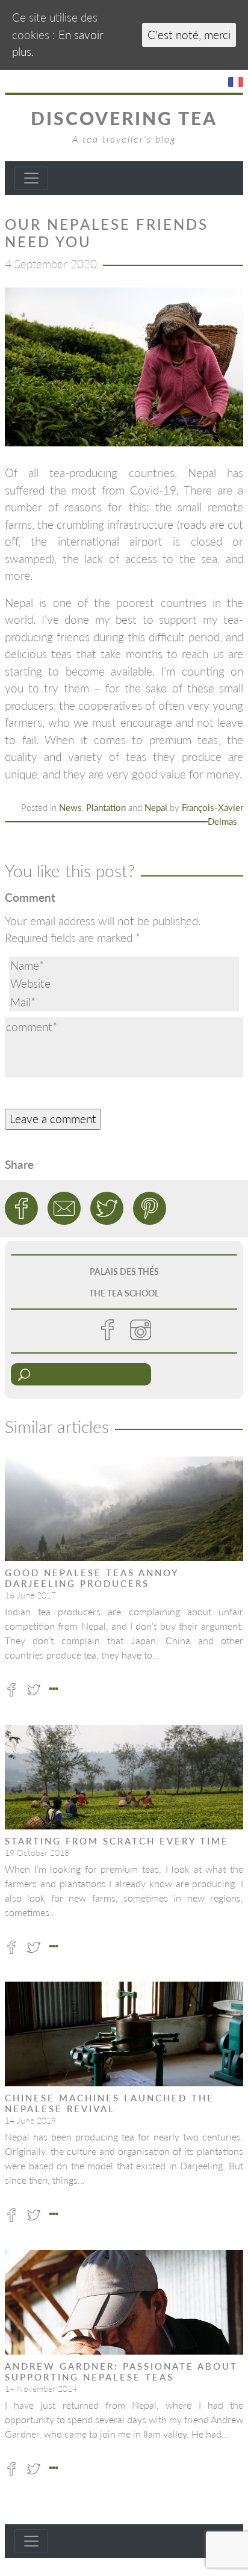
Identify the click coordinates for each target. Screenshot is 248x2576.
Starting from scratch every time (117, 1841)
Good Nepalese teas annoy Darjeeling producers (91, 1578)
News (70, 807)
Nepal (156, 807)
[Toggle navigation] (31, 178)
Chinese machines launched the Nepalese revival (110, 2103)
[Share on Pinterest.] (150, 1208)
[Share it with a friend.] (64, 1208)
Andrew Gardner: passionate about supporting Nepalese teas (121, 2371)
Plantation (106, 807)
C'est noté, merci (189, 35)
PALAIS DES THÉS (124, 1271)
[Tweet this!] (107, 1208)
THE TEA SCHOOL (124, 1293)
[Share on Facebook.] (21, 1208)
